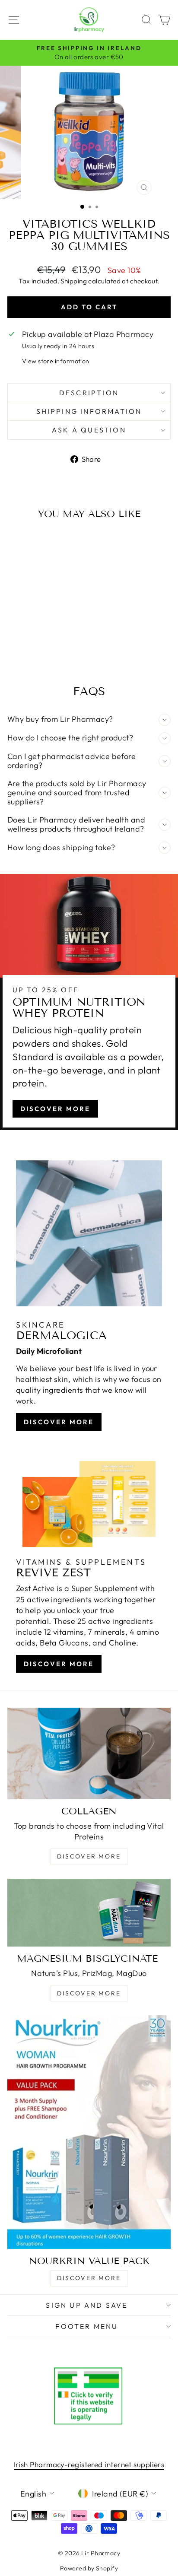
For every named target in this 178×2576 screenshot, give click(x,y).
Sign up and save (87, 2305)
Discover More (55, 1109)
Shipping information (89, 411)
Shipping (74, 281)
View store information (56, 361)
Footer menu (87, 2326)
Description (89, 393)
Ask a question (89, 430)
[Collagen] (89, 1753)
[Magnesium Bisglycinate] (89, 1913)
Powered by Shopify (89, 2568)
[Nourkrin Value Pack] (89, 2132)
